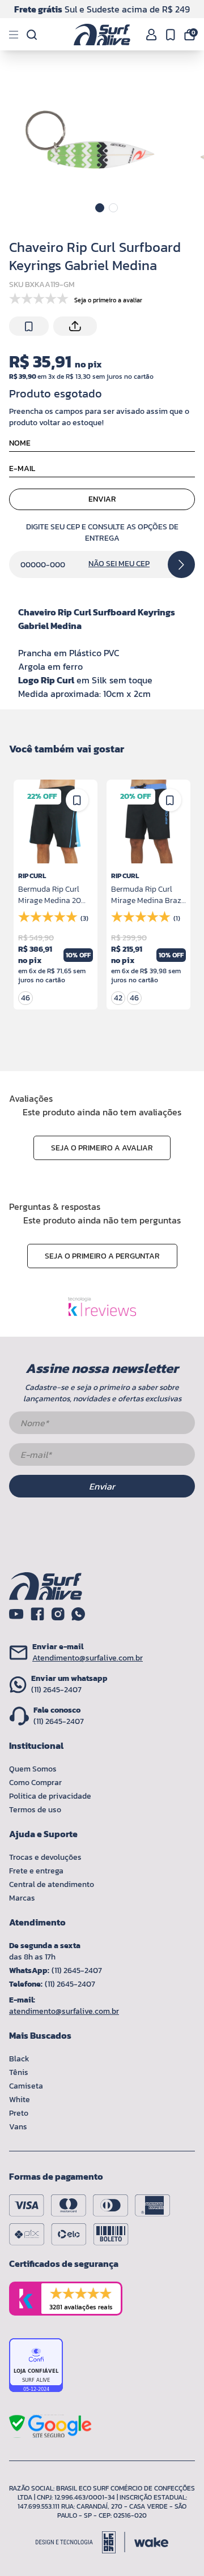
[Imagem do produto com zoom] (90, 140)
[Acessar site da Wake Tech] (151, 2542)
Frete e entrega (36, 1871)
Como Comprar (35, 1783)
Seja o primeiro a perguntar (102, 1256)
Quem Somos (33, 1769)
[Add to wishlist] (29, 327)
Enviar (102, 499)
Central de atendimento (52, 1884)
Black (19, 2059)
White (20, 2100)
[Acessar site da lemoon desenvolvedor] (80, 2542)
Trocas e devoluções (45, 1857)
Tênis (19, 2072)
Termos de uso (35, 1810)
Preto (19, 2113)
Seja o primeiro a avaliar (102, 1148)
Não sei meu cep (119, 564)
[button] (100, 208)
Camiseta (26, 2086)
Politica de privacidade (50, 1796)
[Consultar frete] (181, 564)
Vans (18, 2127)
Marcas (22, 1898)
